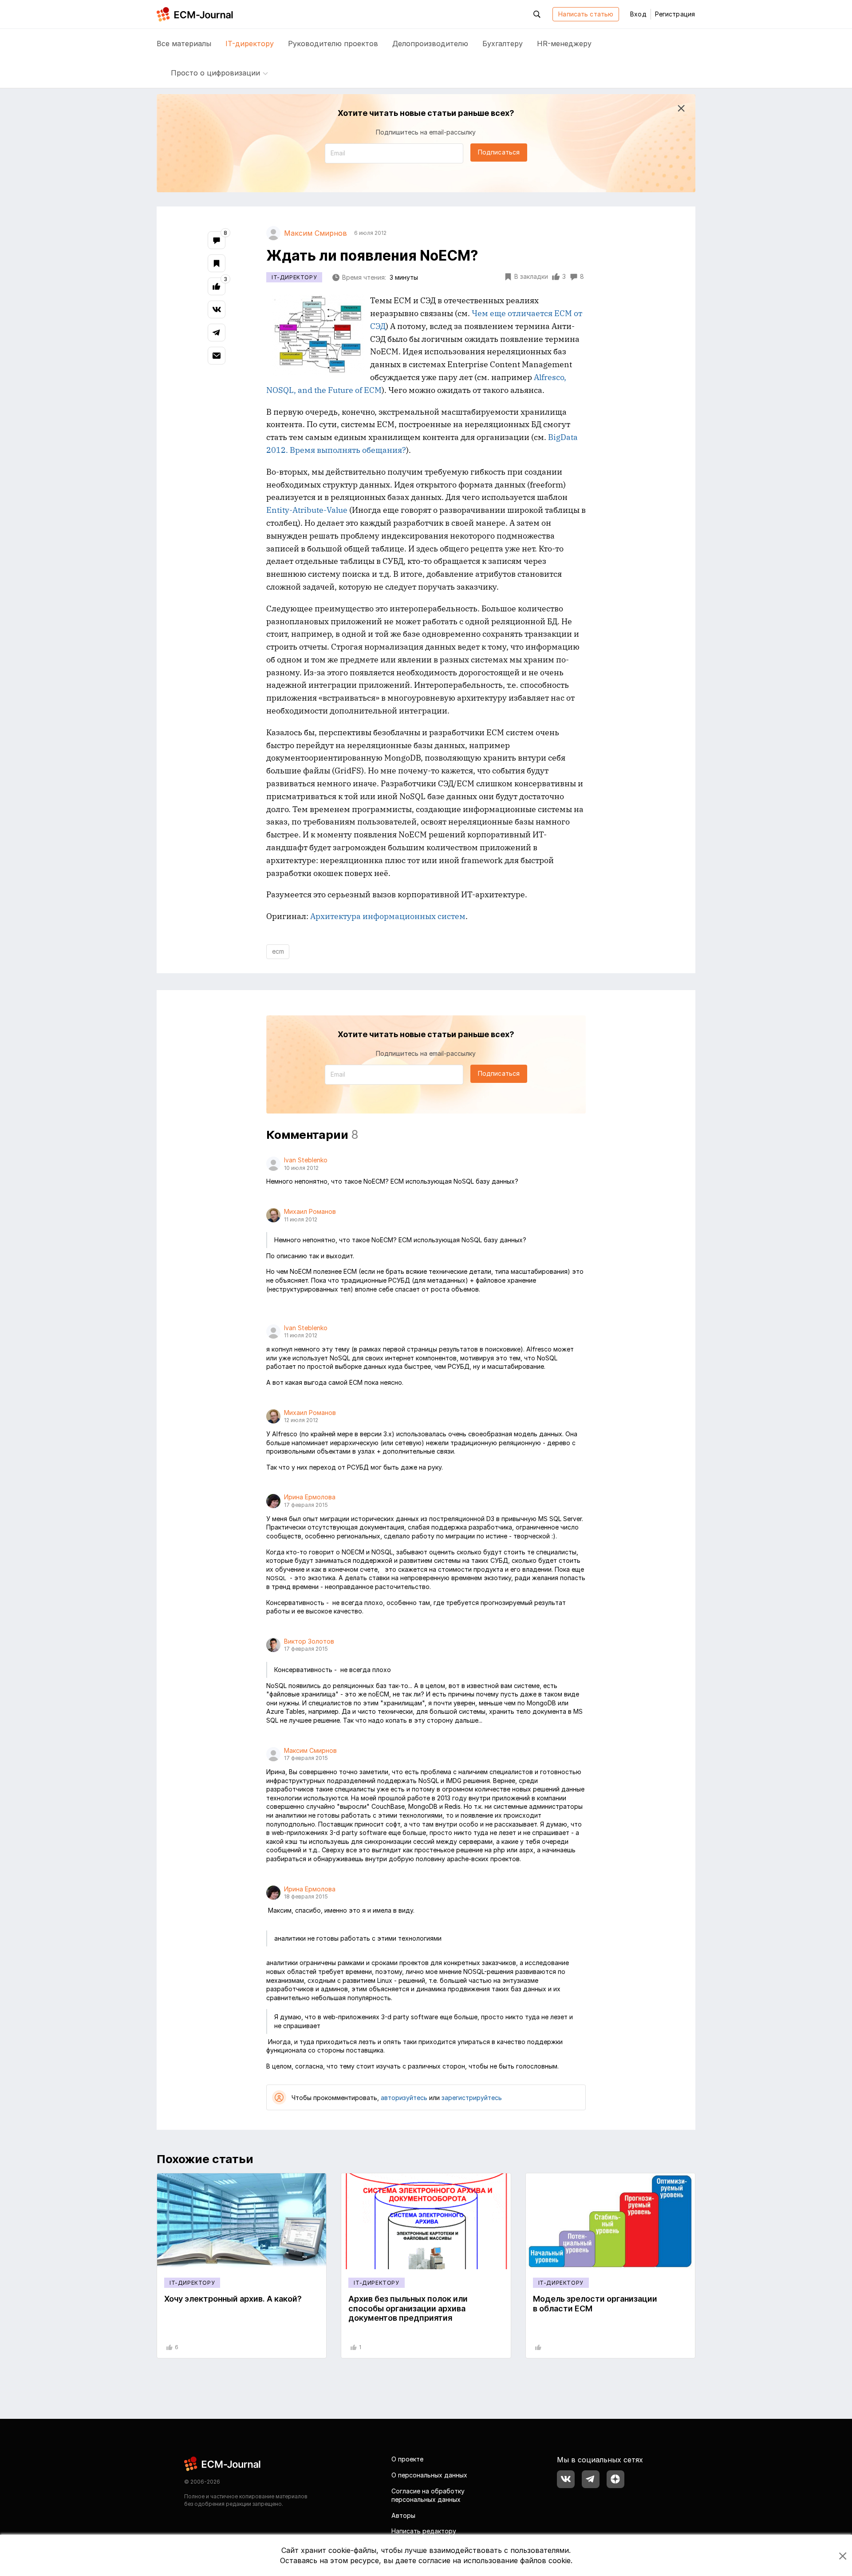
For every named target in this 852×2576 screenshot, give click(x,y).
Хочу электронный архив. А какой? (233, 2299)
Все (184, 44)
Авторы (403, 2515)
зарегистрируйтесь (472, 2098)
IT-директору (250, 44)
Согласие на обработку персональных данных (428, 2495)
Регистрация (675, 14)
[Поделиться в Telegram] (217, 333)
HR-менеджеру (564, 44)
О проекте (407, 2459)
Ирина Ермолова (310, 1497)
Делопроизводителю (430, 44)
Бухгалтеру (503, 44)
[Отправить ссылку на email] (217, 356)
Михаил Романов (310, 1211)
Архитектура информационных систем (388, 916)
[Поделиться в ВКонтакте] (217, 309)
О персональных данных (429, 2475)
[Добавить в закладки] (217, 263)
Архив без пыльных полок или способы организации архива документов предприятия (408, 2308)
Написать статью (586, 14)
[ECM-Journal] (223, 2463)
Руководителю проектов (333, 44)
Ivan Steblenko (306, 1160)
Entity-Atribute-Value (307, 510)
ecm (278, 951)
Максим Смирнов (310, 1750)
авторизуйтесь (404, 2098)
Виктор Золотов (309, 1641)
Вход (638, 14)
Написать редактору (424, 2531)
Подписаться (499, 152)
